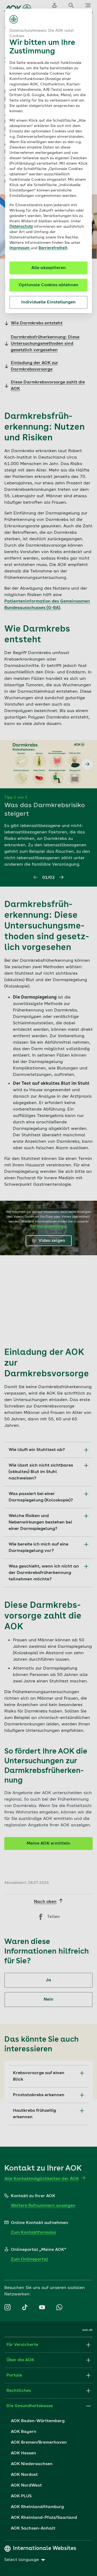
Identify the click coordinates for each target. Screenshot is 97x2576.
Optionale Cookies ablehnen (48, 285)
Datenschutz (21, 227)
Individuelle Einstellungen (48, 302)
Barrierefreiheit (53, 248)
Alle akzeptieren (48, 268)
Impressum (20, 248)
